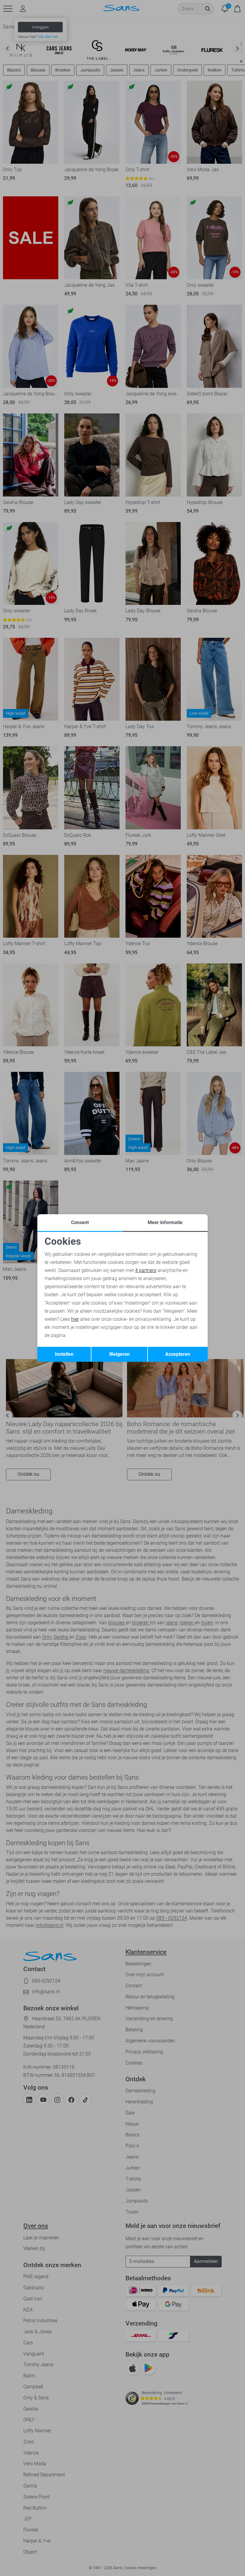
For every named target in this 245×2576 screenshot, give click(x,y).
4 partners (146, 1270)
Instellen (64, 1354)
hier (75, 1319)
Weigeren (119, 1354)
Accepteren (178, 1354)
